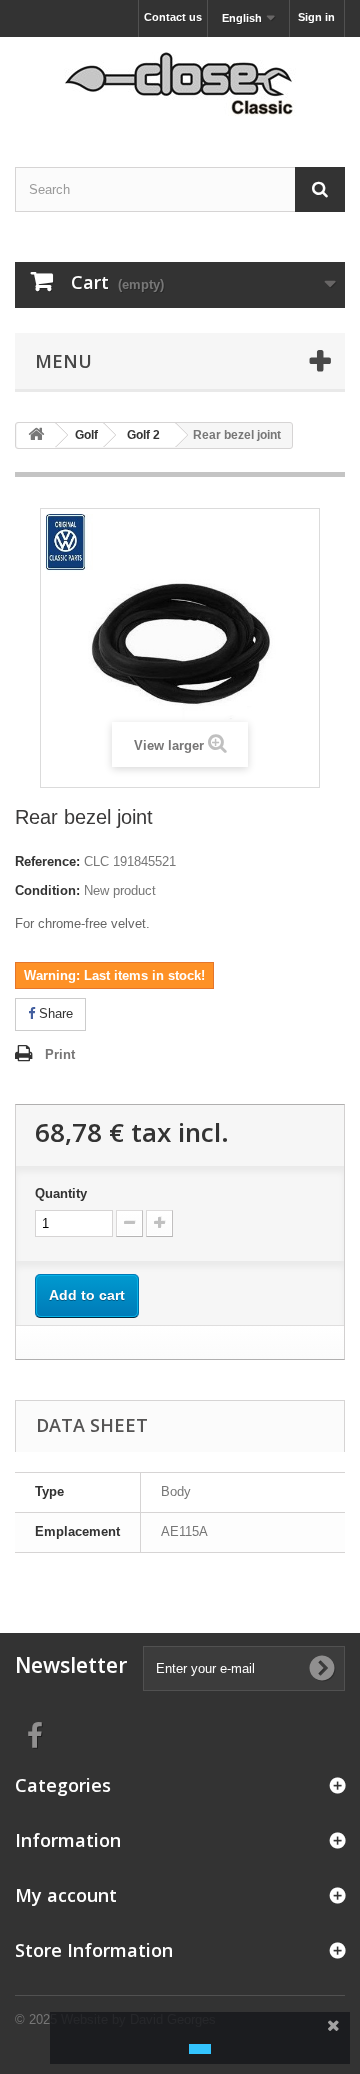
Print (60, 1054)
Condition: (47, 890)
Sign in (316, 17)
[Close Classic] (180, 84)
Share (54, 1013)
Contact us (173, 17)
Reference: (47, 861)
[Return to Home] (36, 435)
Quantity (61, 1193)
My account (66, 1895)
